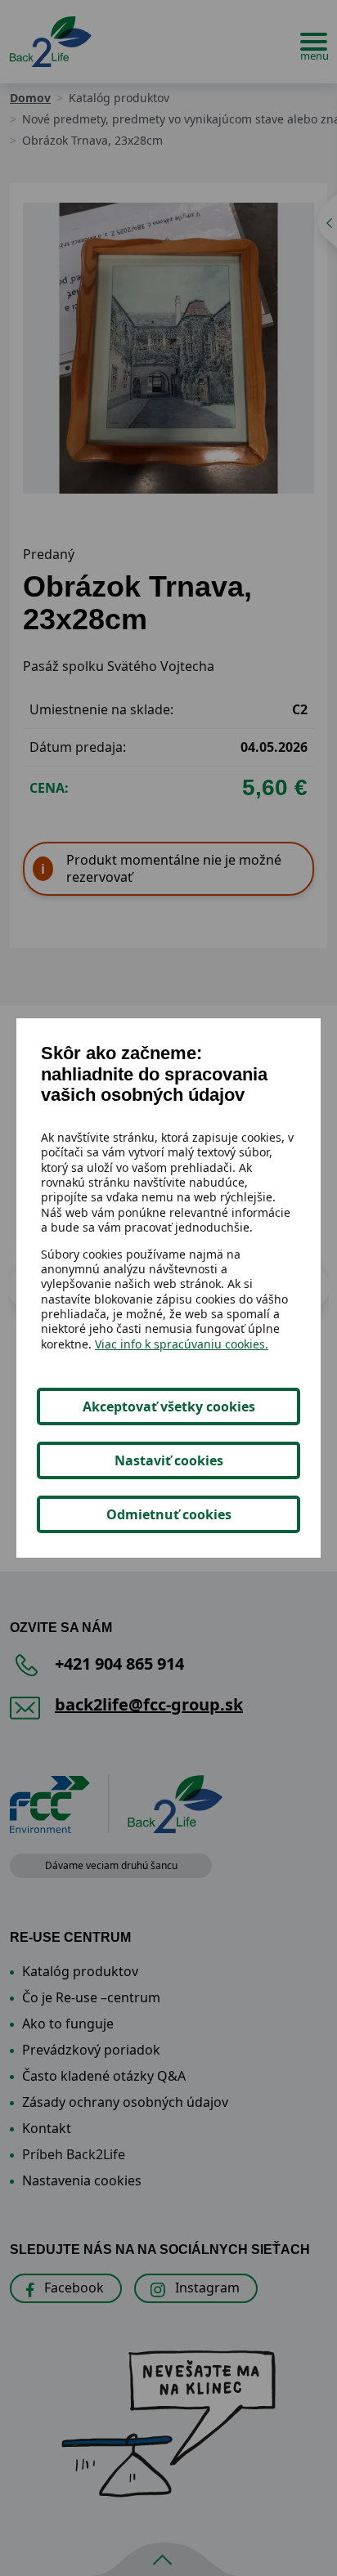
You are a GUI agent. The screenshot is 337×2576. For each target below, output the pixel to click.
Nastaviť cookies (169, 1460)
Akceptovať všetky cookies (169, 1407)
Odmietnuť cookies (169, 1514)
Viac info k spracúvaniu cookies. (182, 1344)
